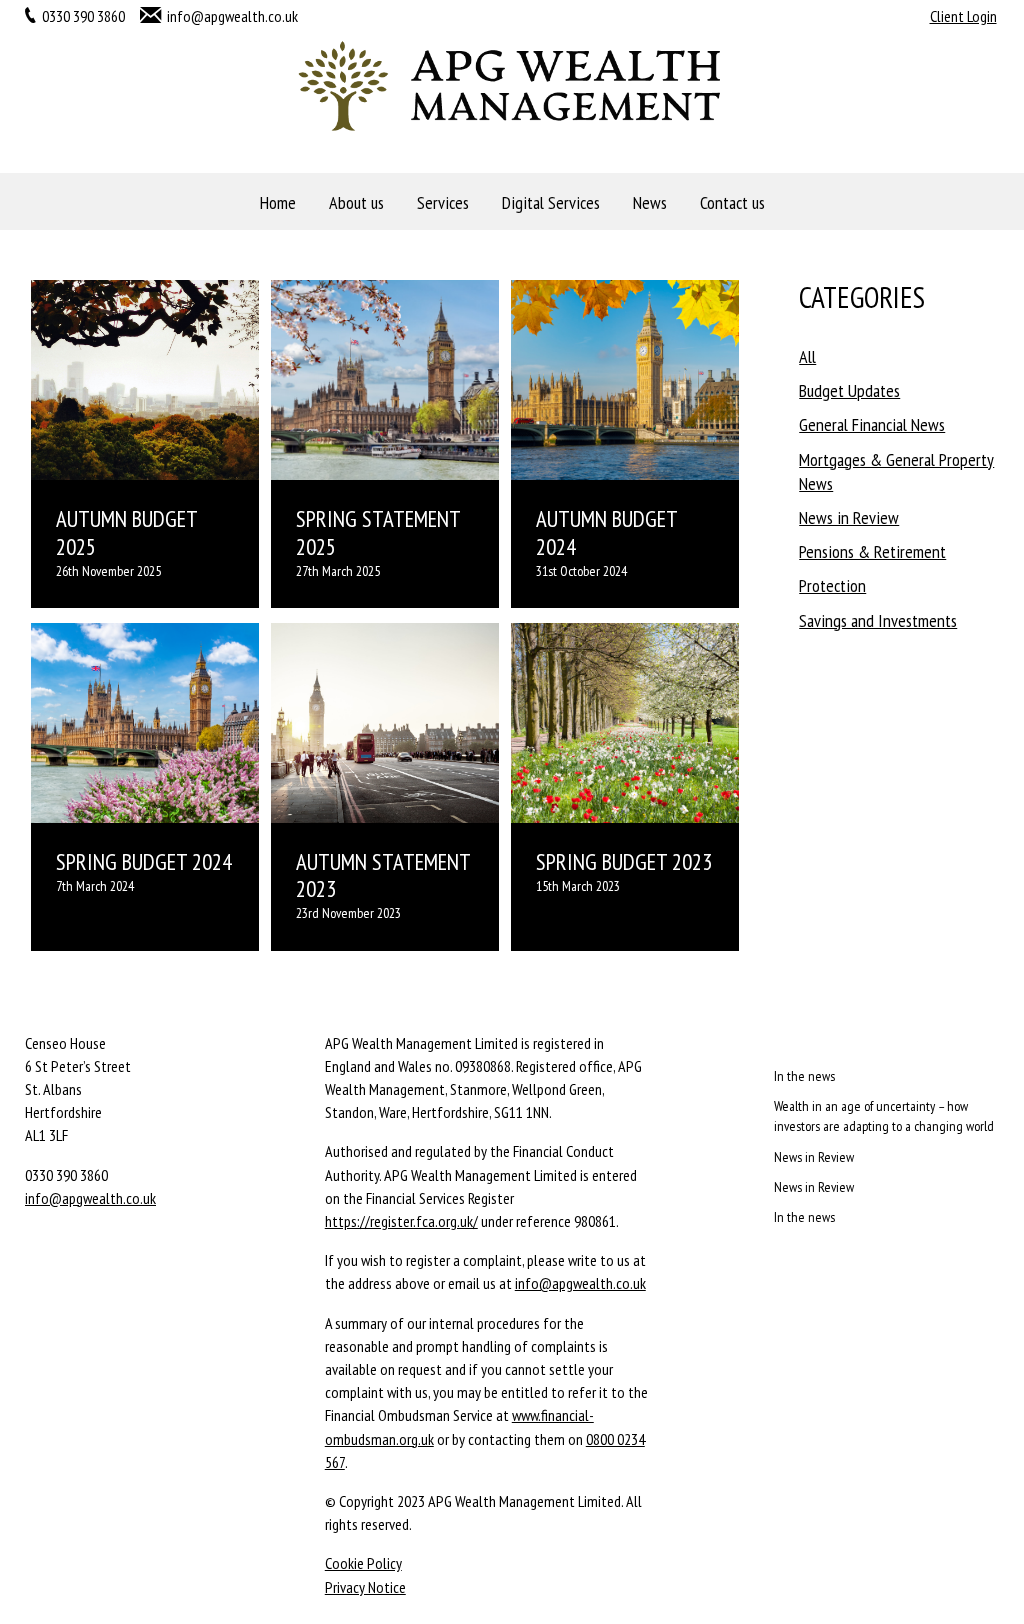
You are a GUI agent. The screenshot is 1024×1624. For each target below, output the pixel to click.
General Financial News (872, 424)
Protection (832, 585)
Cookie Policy (363, 1563)
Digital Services (551, 202)
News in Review (849, 517)
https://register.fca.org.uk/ (401, 1221)
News (650, 202)
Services (443, 202)
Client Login (963, 16)
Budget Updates (849, 390)
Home (278, 202)
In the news (804, 1076)
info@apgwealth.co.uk (232, 16)
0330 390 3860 (83, 16)
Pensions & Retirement (872, 551)
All (807, 356)
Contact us (732, 202)
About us (356, 202)
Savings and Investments (878, 620)
